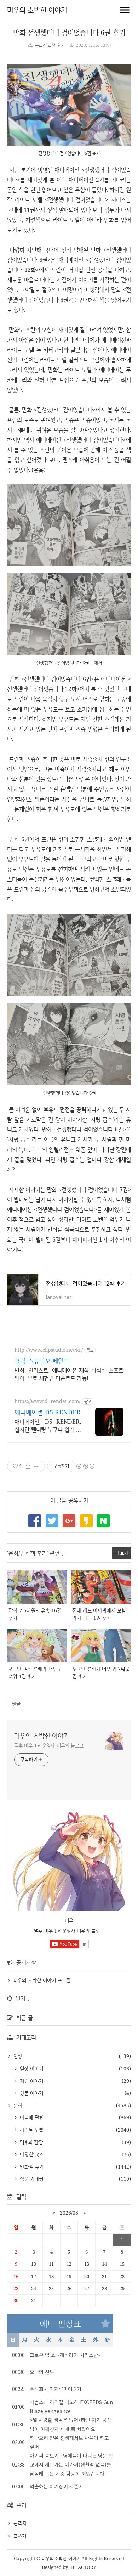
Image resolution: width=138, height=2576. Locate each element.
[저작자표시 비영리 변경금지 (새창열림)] (85, 1466)
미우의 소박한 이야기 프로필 (42, 1980)
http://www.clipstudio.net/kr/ (49, 1350)
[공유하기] (28, 1466)
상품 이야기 (31, 2093)
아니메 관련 (31, 2117)
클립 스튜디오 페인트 (42, 1361)
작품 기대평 (31, 2179)
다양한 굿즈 (31, 2154)
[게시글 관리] (37, 1466)
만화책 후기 (31, 2167)
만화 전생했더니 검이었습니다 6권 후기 (69, 32)
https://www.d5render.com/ (47, 1401)
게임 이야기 (31, 2081)
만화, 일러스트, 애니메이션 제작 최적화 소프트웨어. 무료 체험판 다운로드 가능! (69, 1374)
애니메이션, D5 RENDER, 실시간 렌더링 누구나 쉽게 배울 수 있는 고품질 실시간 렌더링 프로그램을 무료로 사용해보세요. (48, 1425)
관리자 (20, 2523)
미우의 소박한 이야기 (37, 10)
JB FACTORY (83, 2567)
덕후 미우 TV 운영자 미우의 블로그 (49, 1745)
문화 (17, 2105)
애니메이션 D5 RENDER (48, 1412)
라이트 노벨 (31, 2130)
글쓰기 (20, 2536)
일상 (17, 2056)
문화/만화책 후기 (50, 45)
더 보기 (122, 1553)
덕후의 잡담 (31, 2142)
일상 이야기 (31, 2068)
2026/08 (69, 2213)
